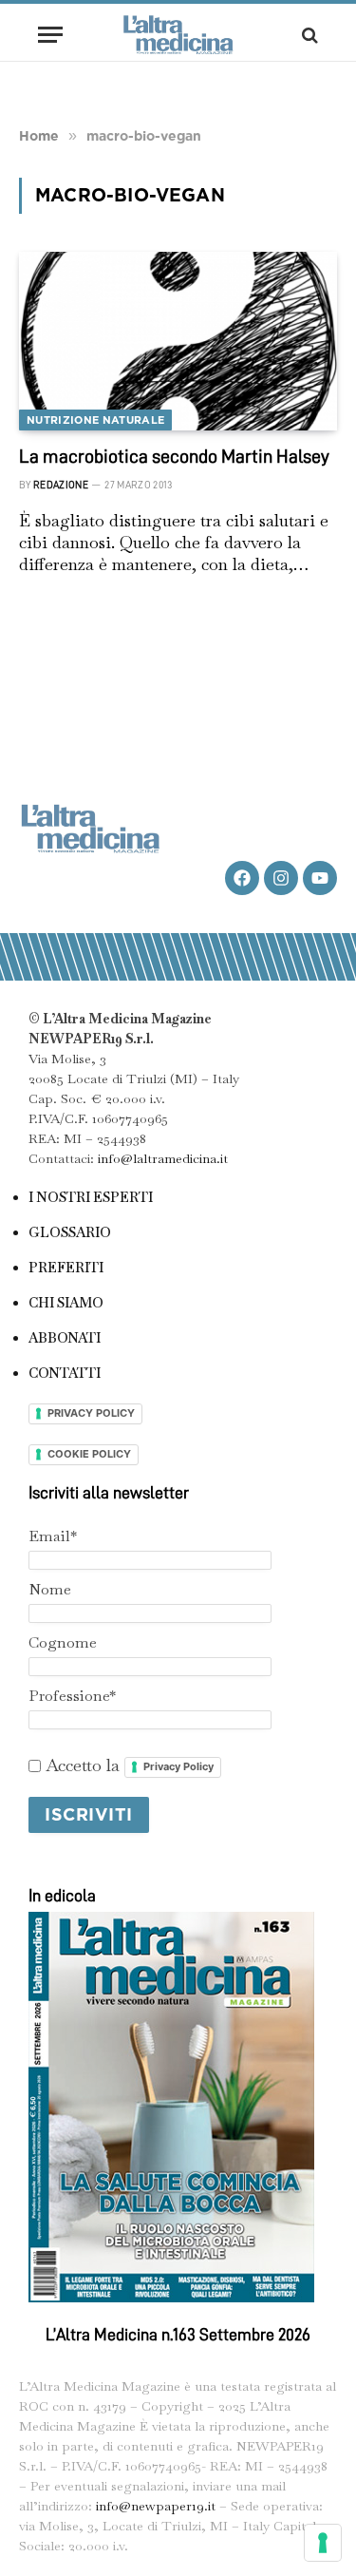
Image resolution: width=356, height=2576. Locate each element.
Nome (50, 1589)
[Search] (308, 35)
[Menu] (50, 35)
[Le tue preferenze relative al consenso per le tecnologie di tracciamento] (323, 2543)
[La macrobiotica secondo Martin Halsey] (178, 341)
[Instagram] (281, 878)
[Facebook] (242, 878)
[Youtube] (320, 878)
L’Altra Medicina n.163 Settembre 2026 (178, 2335)
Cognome (63, 1642)
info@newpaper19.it (156, 2506)
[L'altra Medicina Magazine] (178, 35)
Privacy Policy (178, 1766)
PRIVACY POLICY (91, 1413)
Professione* (72, 1696)
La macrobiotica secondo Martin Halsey (174, 456)
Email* (53, 1536)
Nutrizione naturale (95, 420)
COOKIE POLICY (89, 1454)
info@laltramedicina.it (163, 1158)
